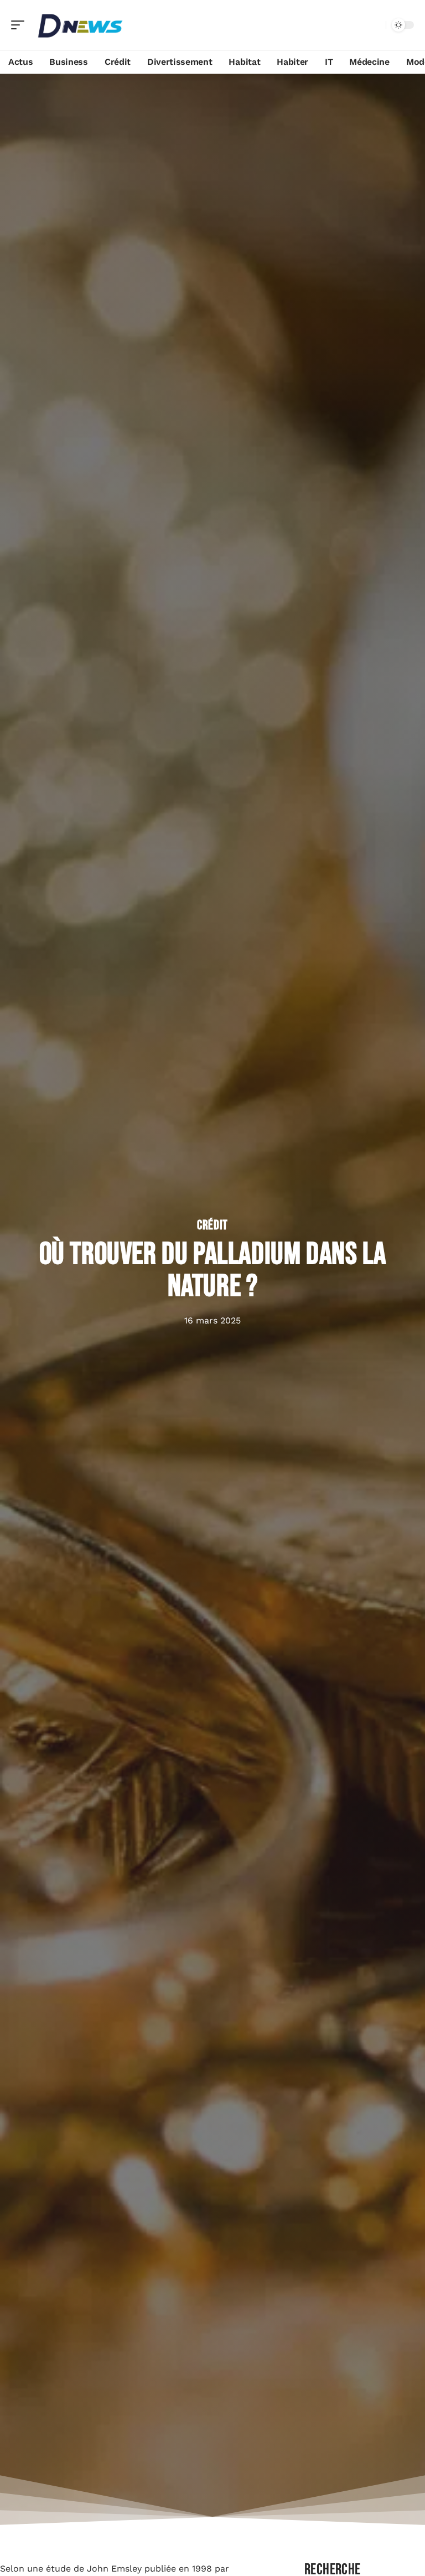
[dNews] (80, 25)
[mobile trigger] (20, 25)
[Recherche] (375, 25)
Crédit (212, 1225)
